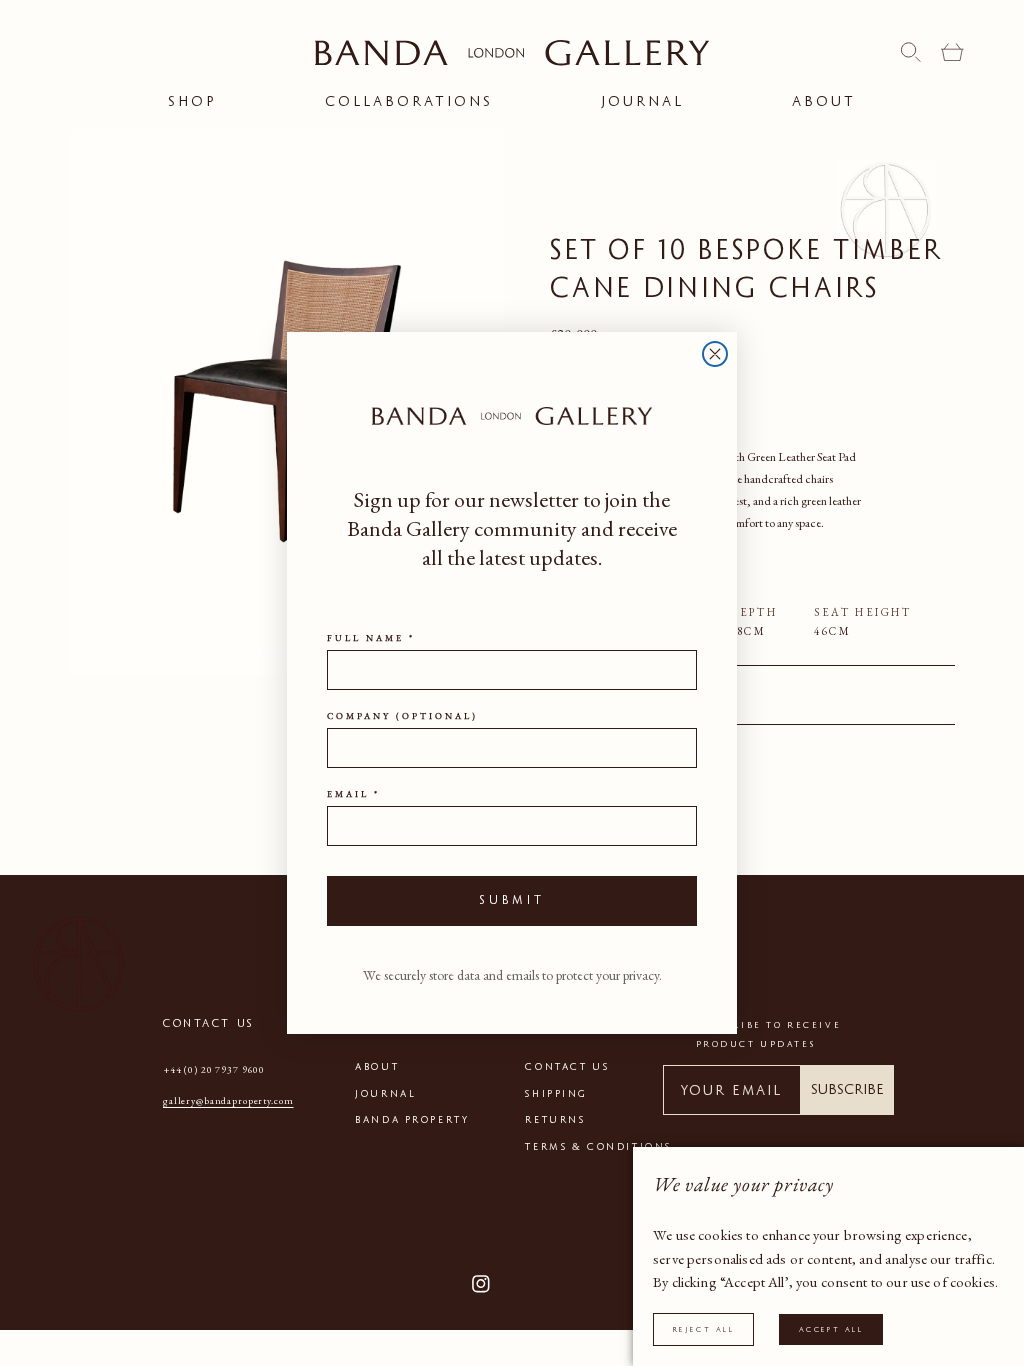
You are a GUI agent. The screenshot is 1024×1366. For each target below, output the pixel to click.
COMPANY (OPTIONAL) (402, 716)
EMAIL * (353, 794)
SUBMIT (512, 900)
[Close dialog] (715, 354)
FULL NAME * (371, 638)
